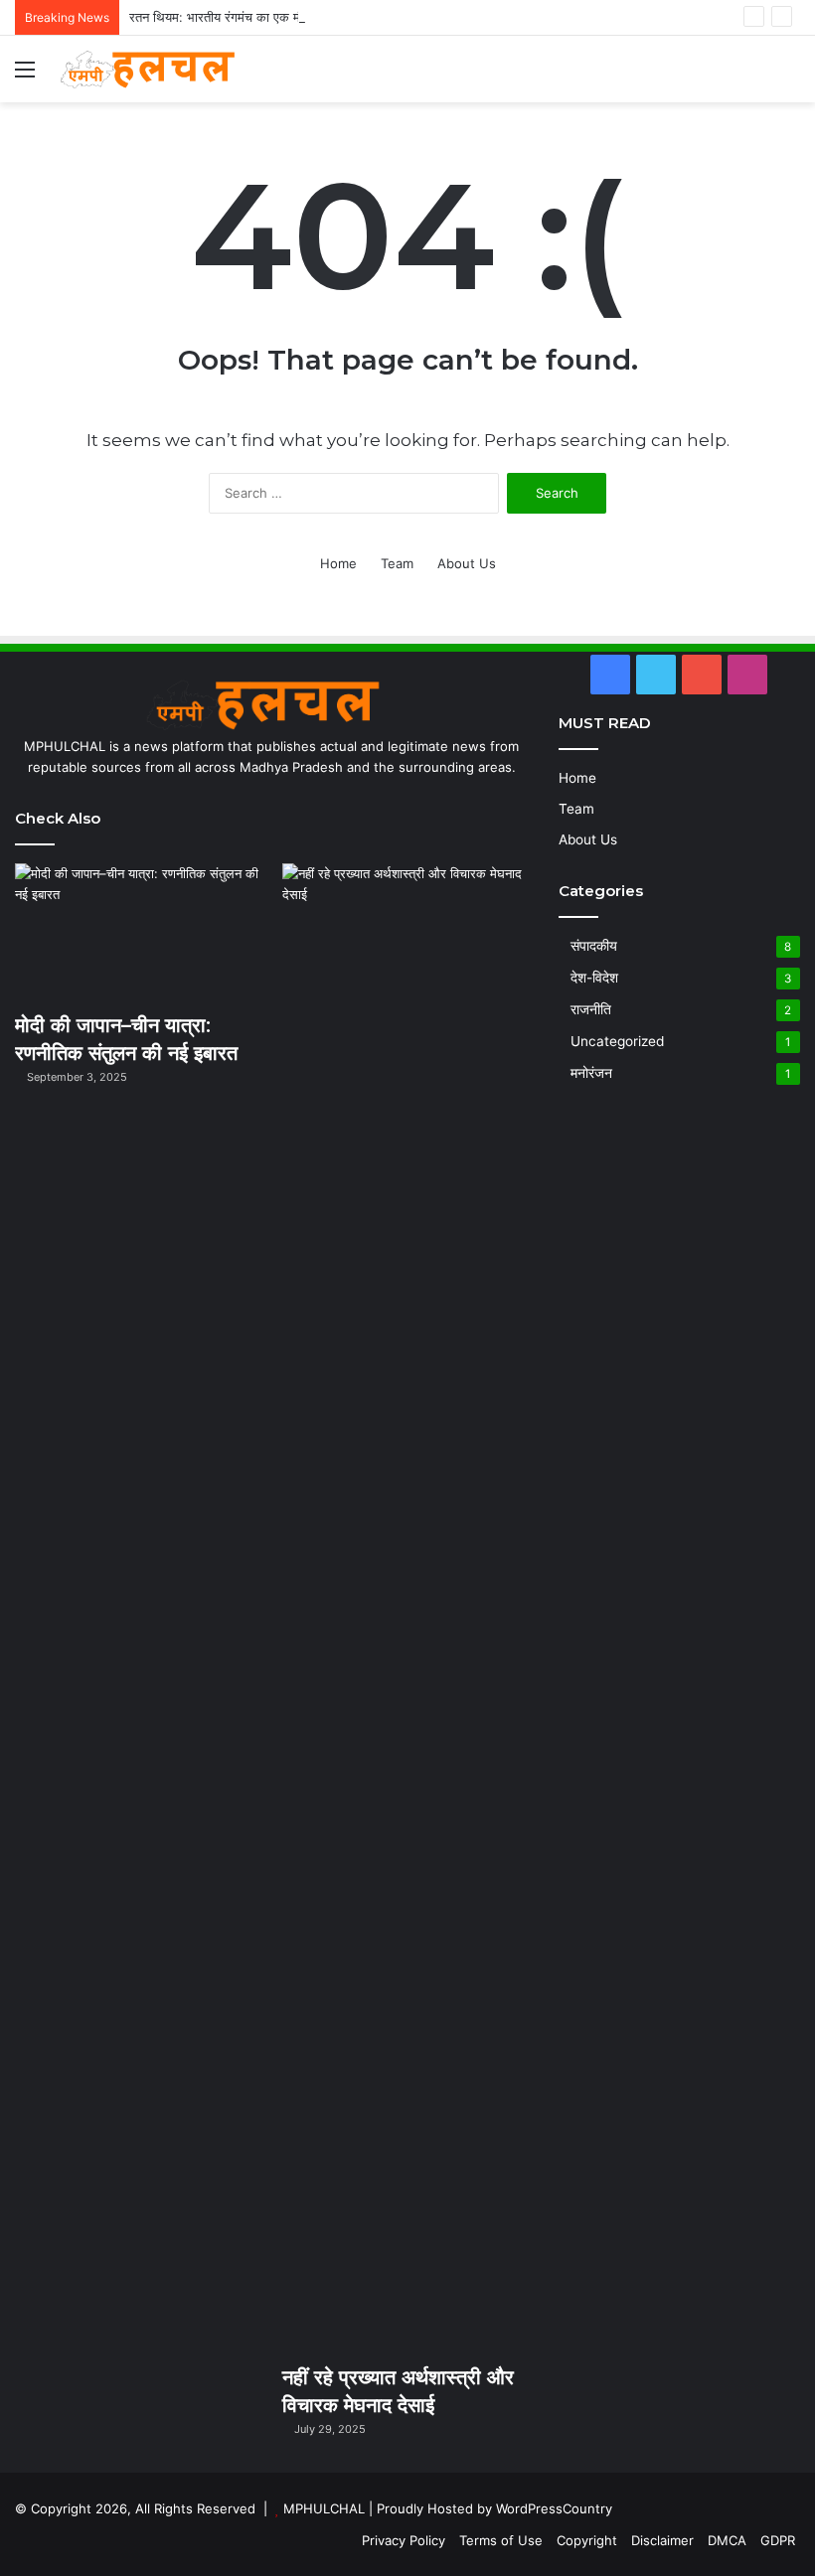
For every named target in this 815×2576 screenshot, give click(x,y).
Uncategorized (617, 1041)
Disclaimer (662, 2540)
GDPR (778, 2540)
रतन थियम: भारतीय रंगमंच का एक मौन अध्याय (237, 17)
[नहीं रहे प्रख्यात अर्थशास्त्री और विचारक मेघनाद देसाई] (406, 1608)
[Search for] (790, 76)
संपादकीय (594, 946)
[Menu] (25, 76)
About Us (467, 563)
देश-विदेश (594, 978)
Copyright (587, 2540)
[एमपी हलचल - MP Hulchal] (154, 69)
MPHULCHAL (324, 2508)
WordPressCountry (554, 2508)
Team (397, 563)
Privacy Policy (404, 2540)
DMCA (727, 2540)
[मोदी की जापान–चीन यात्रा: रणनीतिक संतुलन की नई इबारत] (138, 933)
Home (338, 563)
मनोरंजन (591, 1073)
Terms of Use (501, 2540)
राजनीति (591, 1009)
